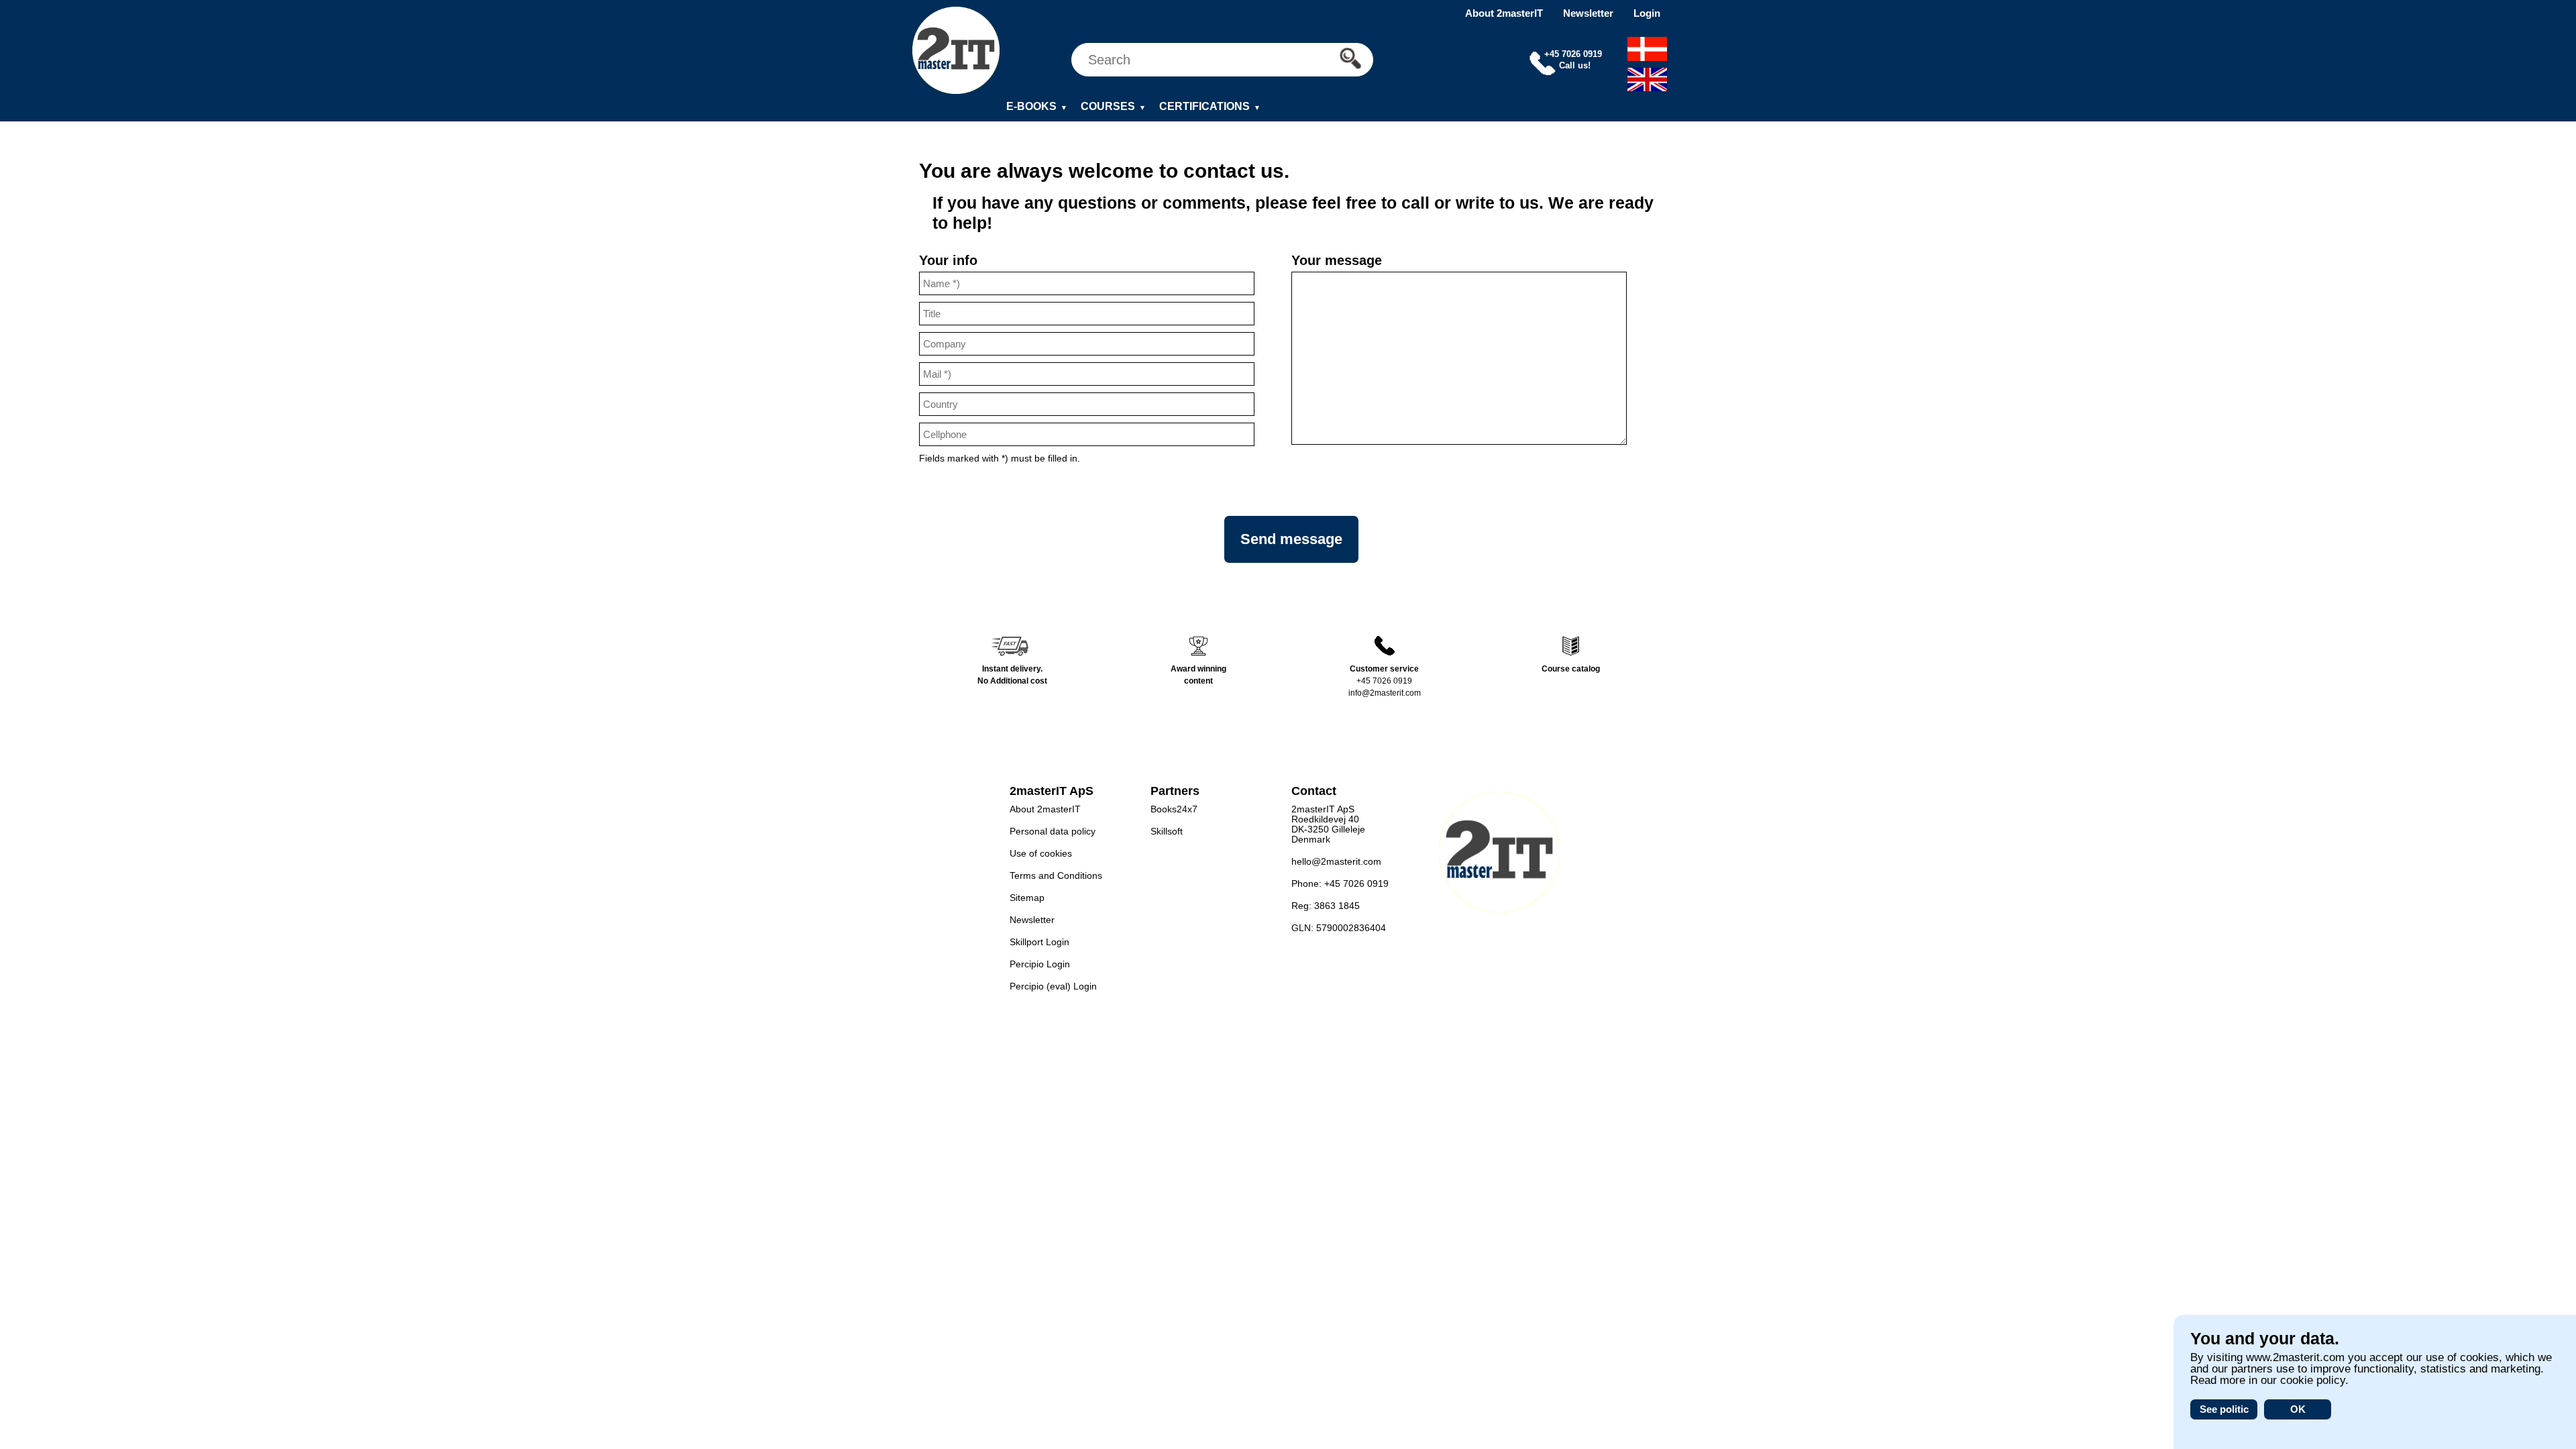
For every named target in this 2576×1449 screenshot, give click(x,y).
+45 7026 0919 (1384, 681)
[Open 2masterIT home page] (956, 51)
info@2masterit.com (1385, 693)
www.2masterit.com (2295, 1357)
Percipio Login (1040, 964)
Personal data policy (1053, 831)
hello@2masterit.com (1336, 861)
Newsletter (1588, 13)
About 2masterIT (1504, 13)
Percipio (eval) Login (1053, 986)
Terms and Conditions (1056, 875)
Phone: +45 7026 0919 (1340, 883)
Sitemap (1027, 898)
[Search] (1354, 59)
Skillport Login (1039, 942)
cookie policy (2313, 1380)
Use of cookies (1041, 853)
